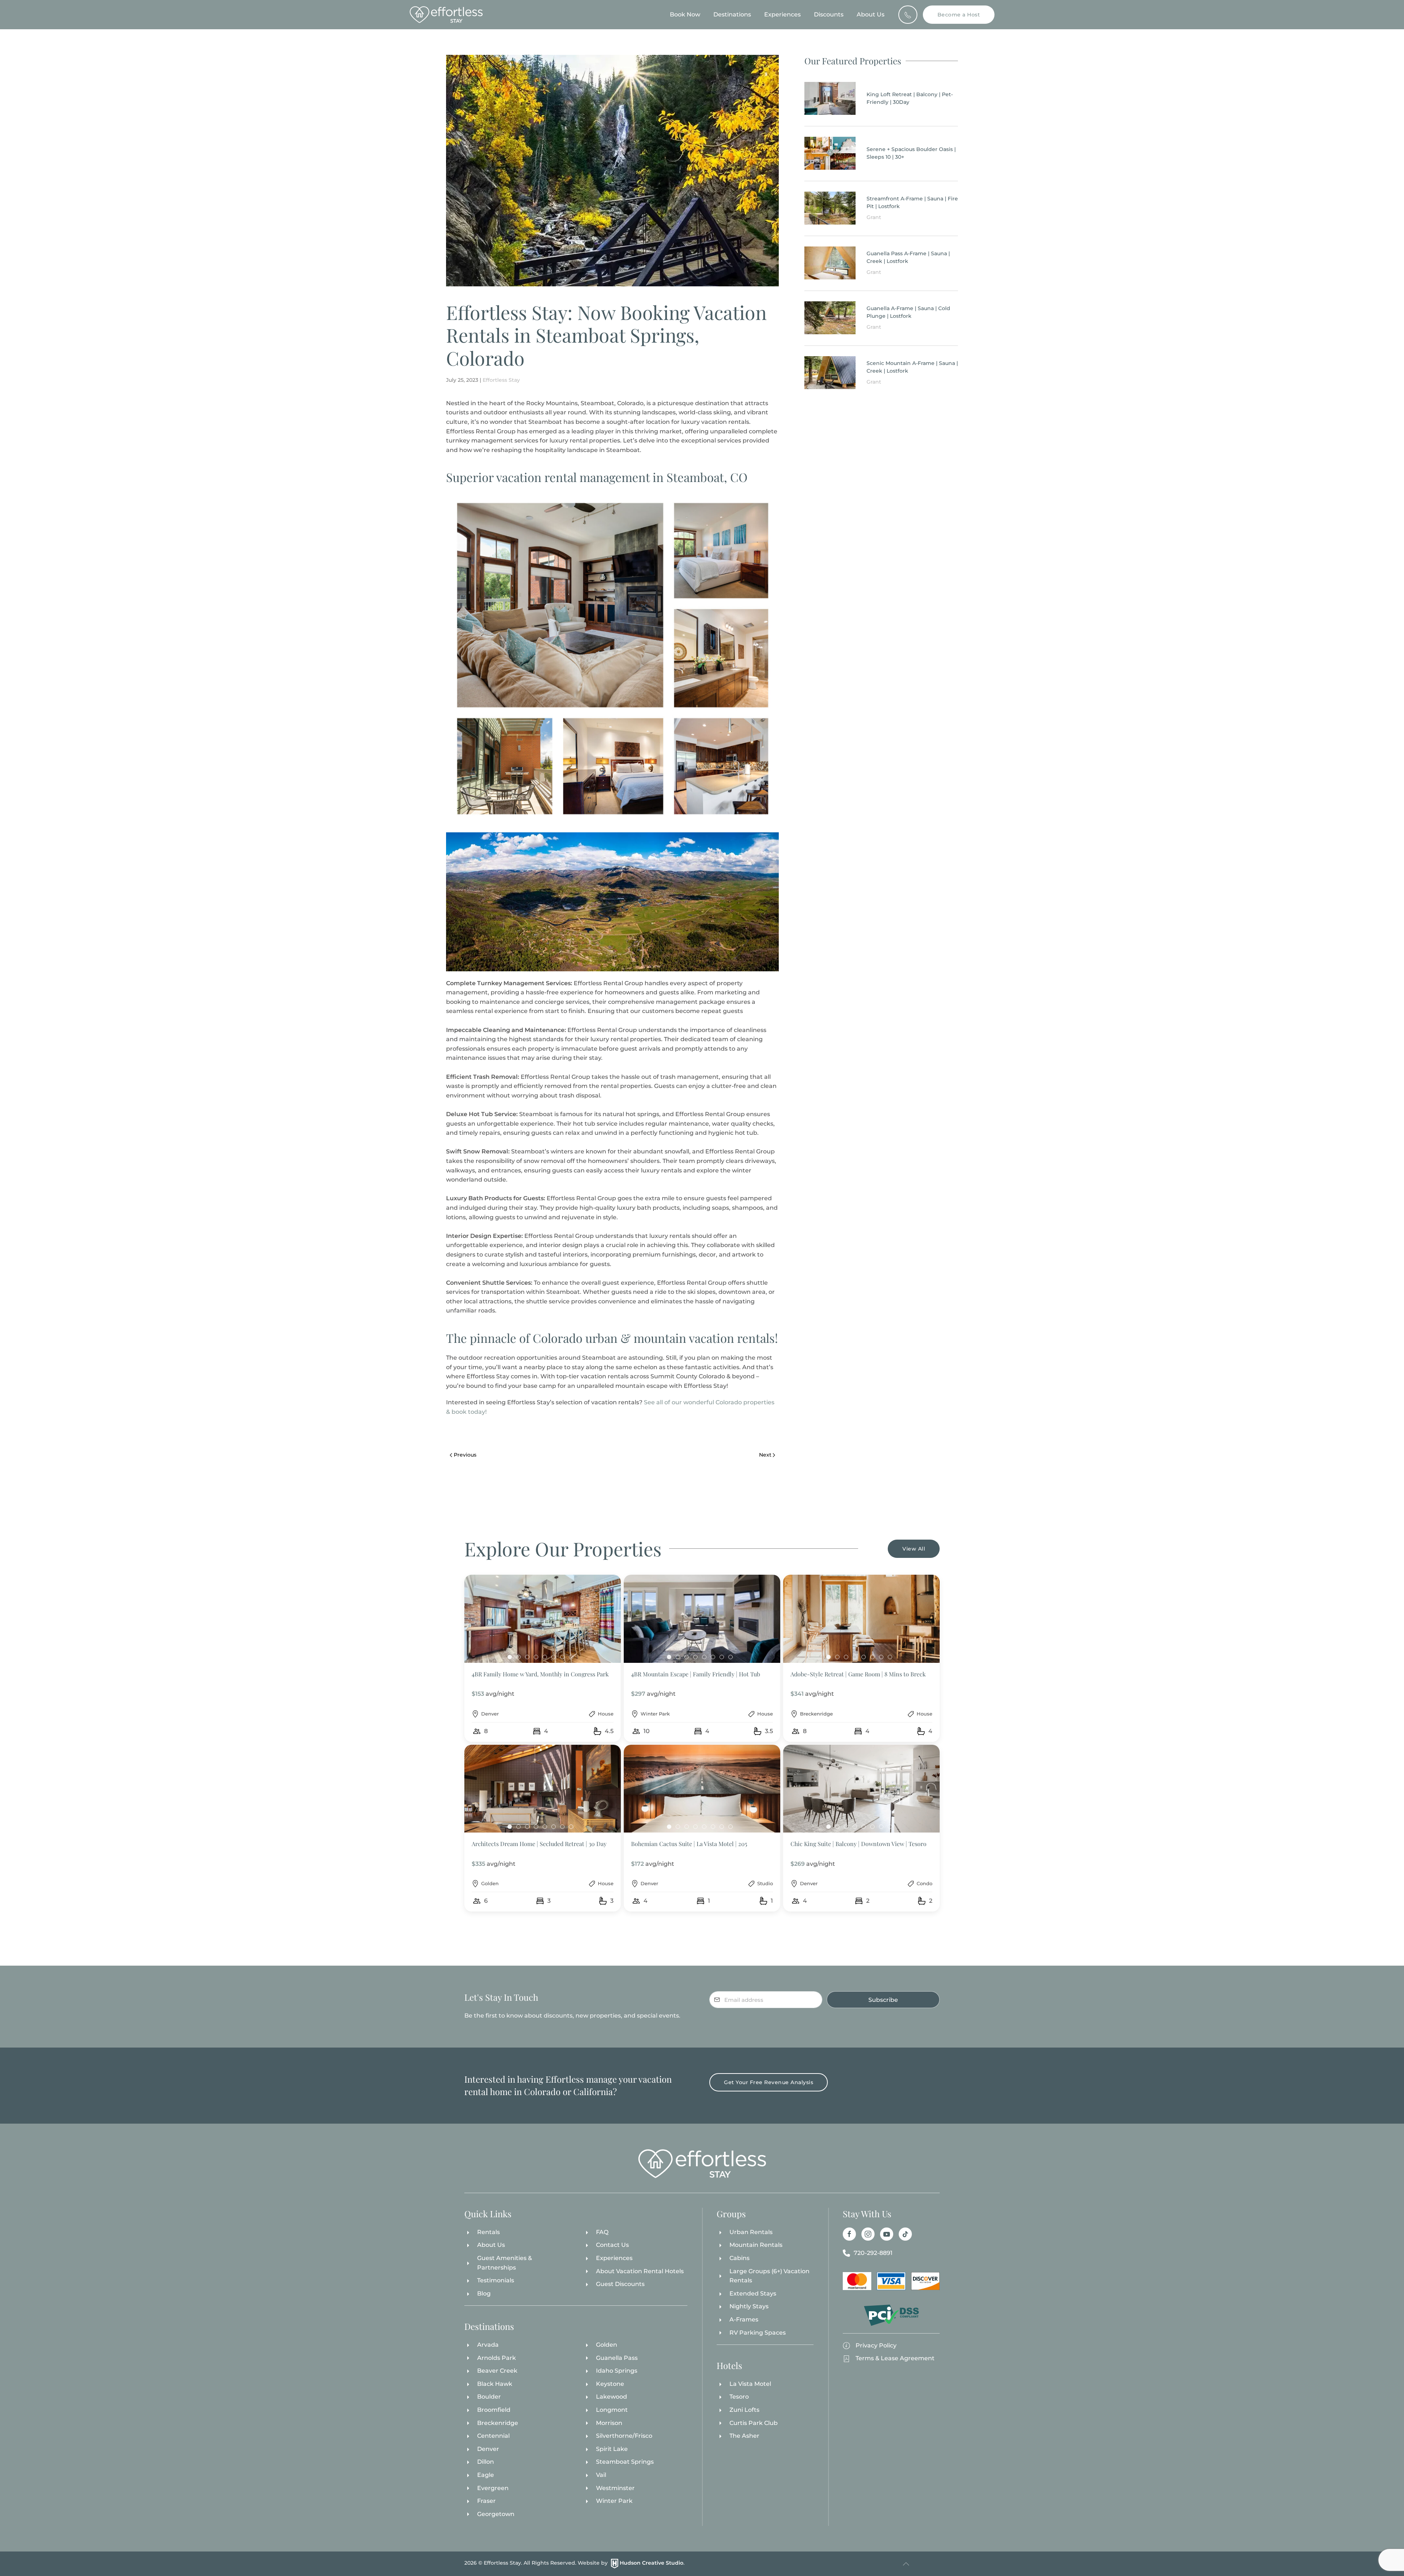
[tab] (510, 1657)
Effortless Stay (501, 380)
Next (765, 1455)
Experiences (782, 14)
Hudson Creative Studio (652, 2563)
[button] (543, 1658)
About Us (871, 14)
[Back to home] (446, 15)
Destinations (732, 14)
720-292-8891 (873, 2253)
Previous (465, 1455)
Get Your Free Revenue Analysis (769, 2082)
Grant (874, 217)
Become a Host (959, 15)
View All (914, 1549)
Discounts (829, 14)
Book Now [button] (685, 14)
